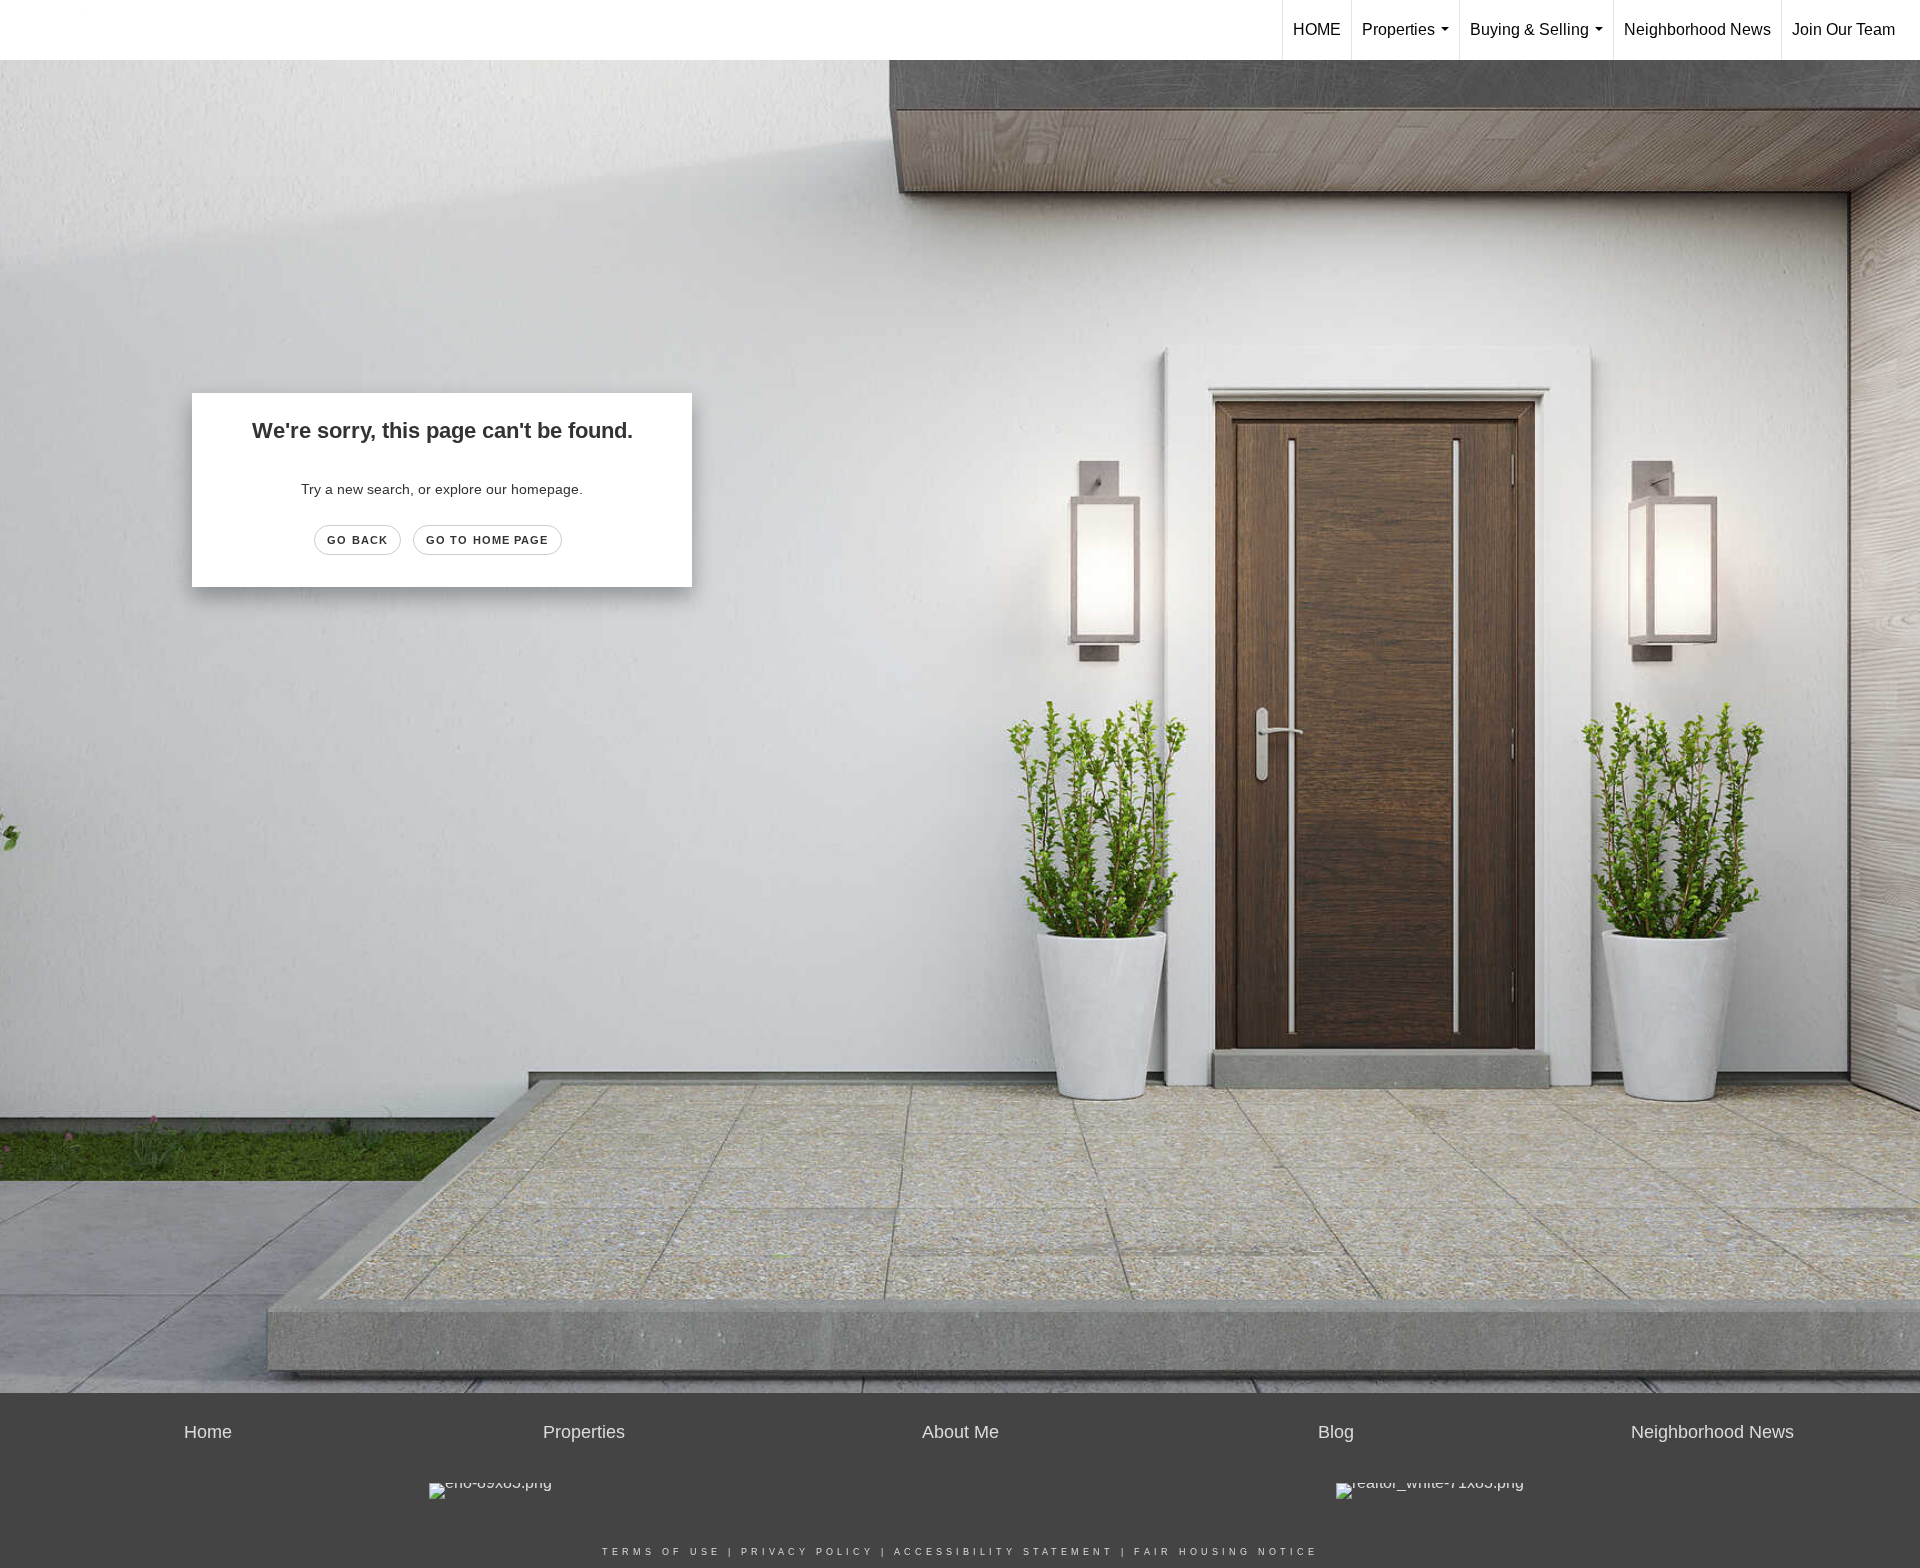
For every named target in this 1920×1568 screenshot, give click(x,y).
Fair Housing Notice (1226, 1552)
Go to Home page (487, 540)
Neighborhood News (1697, 29)
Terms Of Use (661, 1552)
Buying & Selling (1540, 40)
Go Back (357, 540)
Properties (1409, 40)
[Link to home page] (87, 30)
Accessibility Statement (1004, 1552)
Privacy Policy (807, 1552)
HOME (1317, 29)
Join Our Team (1843, 29)
